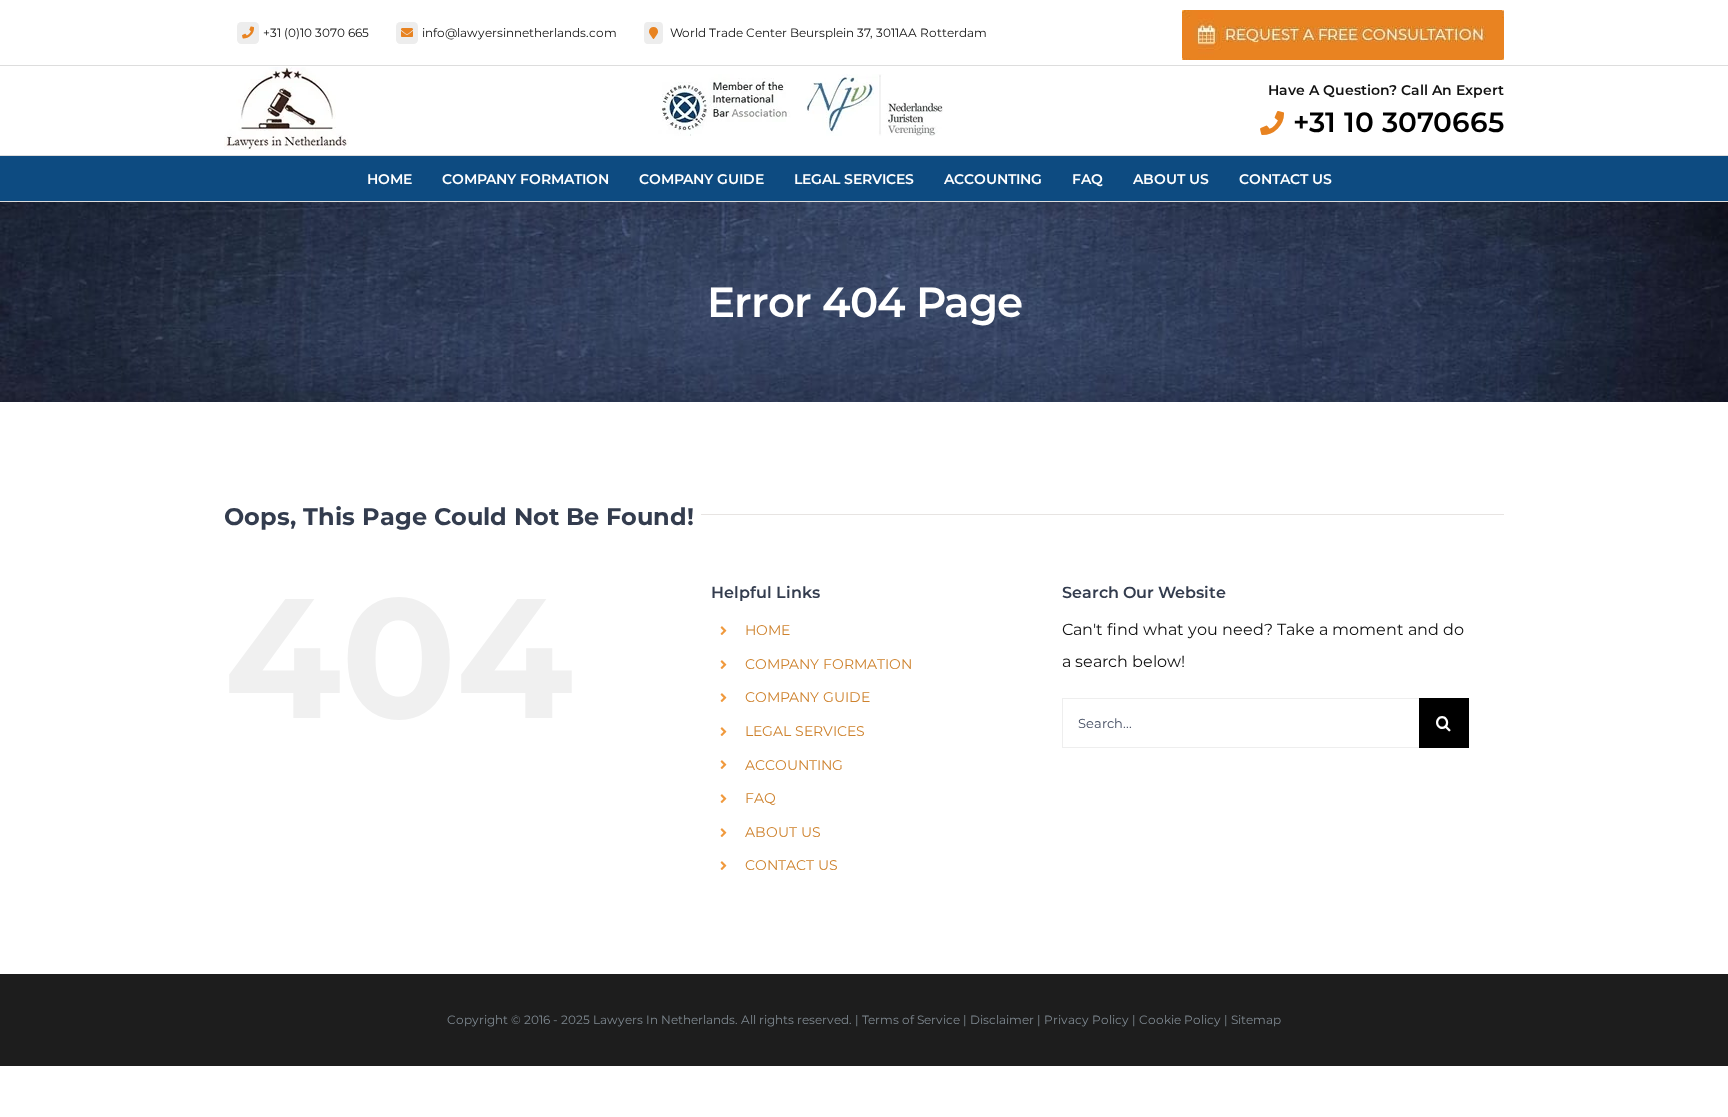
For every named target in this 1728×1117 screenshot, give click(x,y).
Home (767, 630)
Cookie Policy (1180, 1019)
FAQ (760, 798)
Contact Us (791, 865)
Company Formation (828, 664)
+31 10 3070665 (1398, 122)
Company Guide (807, 697)
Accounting (794, 765)
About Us (783, 832)
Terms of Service (911, 1019)
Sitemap (1256, 1019)
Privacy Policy (1086, 1019)
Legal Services (805, 731)
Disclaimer (1002, 1019)
